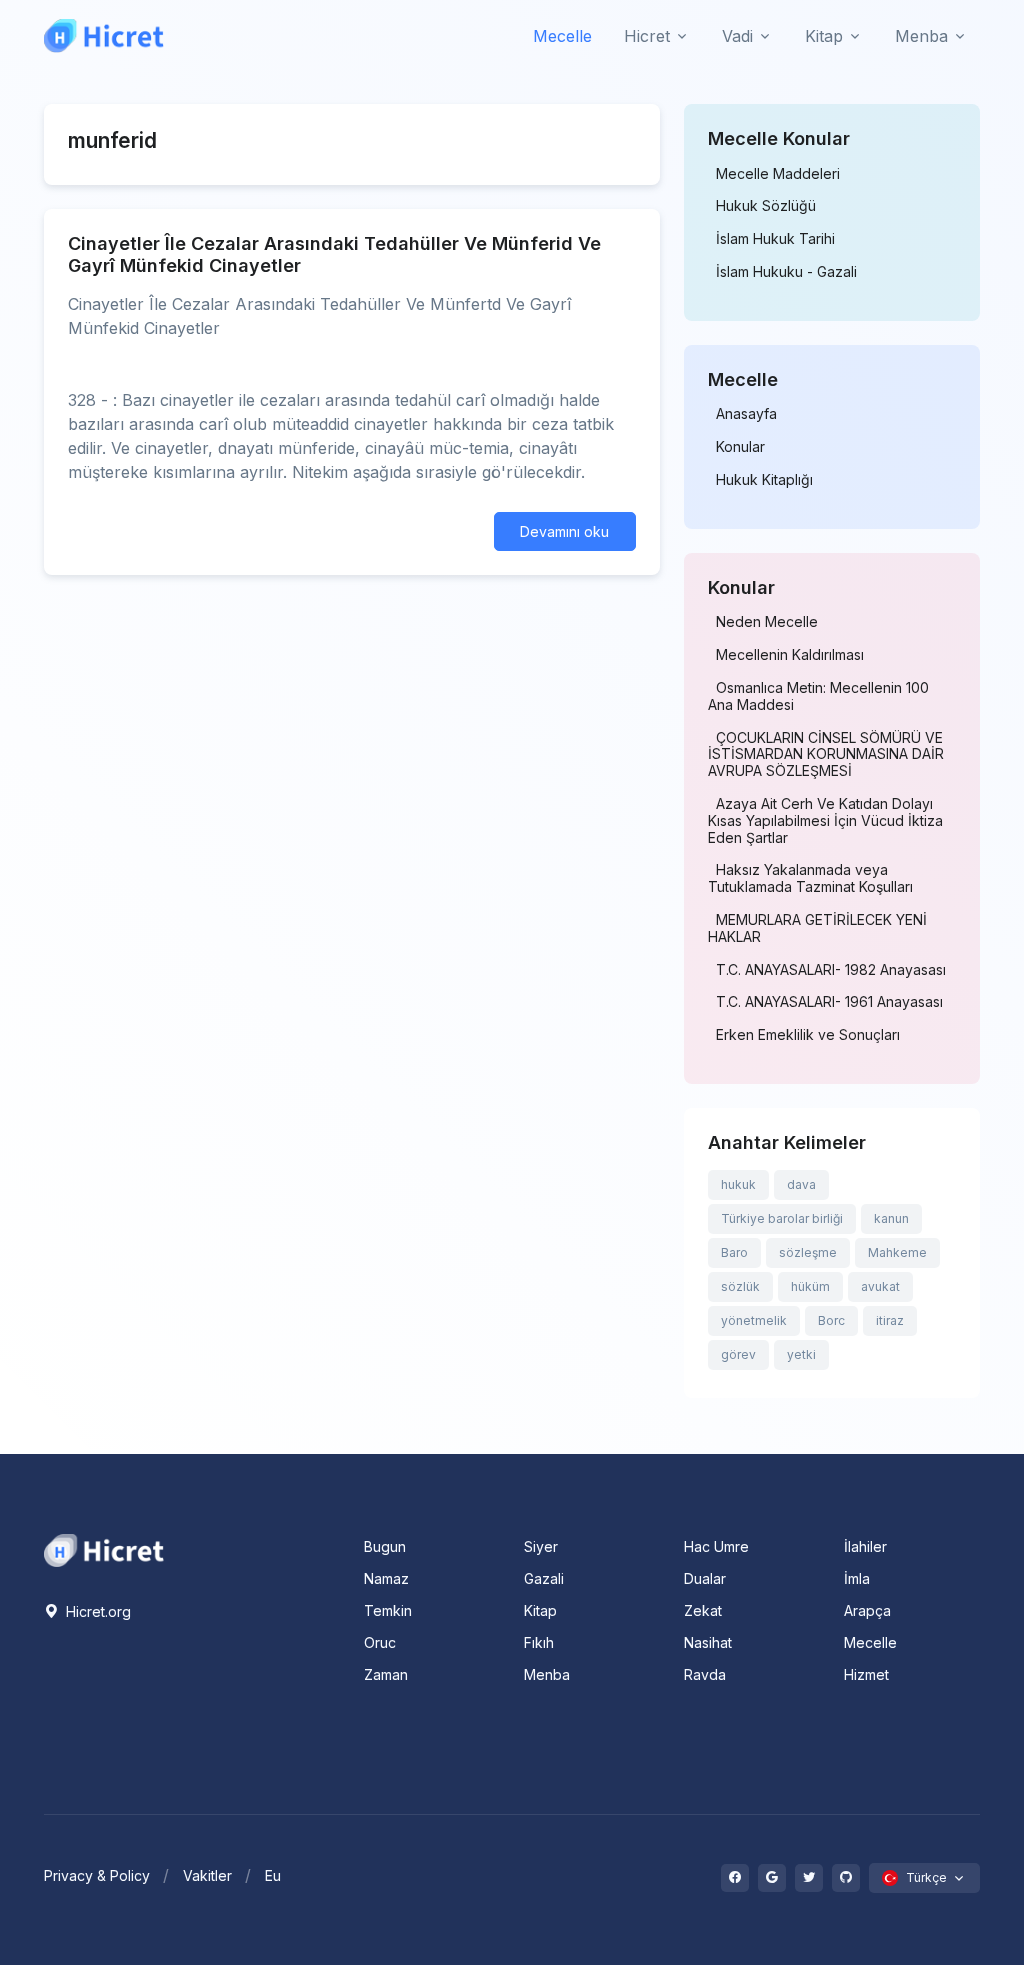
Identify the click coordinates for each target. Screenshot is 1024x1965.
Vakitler (207, 1875)
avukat (880, 1286)
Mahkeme (897, 1252)
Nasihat (708, 1642)
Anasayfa (746, 414)
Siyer (541, 1546)
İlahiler (865, 1546)
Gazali (544, 1578)
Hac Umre (716, 1546)
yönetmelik (754, 1320)
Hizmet (866, 1674)
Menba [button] (921, 36)
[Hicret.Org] (104, 35)
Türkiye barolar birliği (782, 1218)
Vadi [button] (737, 36)
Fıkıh (539, 1642)
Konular (740, 447)
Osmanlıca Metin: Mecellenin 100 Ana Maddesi (818, 696)
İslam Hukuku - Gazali (786, 272)
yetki (801, 1354)
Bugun (385, 1546)
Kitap (540, 1610)
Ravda (705, 1674)
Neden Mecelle (767, 622)
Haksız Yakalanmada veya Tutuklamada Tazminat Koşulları (810, 878)
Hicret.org (96, 1611)
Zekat (703, 1610)
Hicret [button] (647, 36)
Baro (734, 1252)
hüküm (810, 1286)
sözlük (740, 1286)
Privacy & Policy (97, 1875)
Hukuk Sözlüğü (766, 206)
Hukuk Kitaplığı (764, 480)
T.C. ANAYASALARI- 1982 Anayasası (831, 970)
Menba (547, 1674)
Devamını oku (564, 531)
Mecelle (562, 36)
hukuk (738, 1184)
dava (801, 1184)
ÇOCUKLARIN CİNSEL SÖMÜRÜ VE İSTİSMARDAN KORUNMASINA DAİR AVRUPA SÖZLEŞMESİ (826, 755)
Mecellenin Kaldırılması (790, 655)
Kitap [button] (824, 36)
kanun (891, 1218)
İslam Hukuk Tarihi (775, 239)
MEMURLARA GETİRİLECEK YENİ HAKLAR (817, 928)
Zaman (386, 1674)
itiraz (890, 1320)
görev (738, 1354)
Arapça (867, 1610)
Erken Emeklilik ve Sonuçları (808, 1035)
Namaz (386, 1578)
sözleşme (808, 1252)
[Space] (104, 1548)
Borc (831, 1320)
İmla (857, 1578)
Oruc (380, 1642)
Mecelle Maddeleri (778, 174)
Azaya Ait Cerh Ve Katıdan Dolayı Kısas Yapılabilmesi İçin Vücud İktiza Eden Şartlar (825, 821)
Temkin (388, 1610)
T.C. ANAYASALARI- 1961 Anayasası (829, 1002)
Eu (273, 1875)
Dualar (705, 1578)
